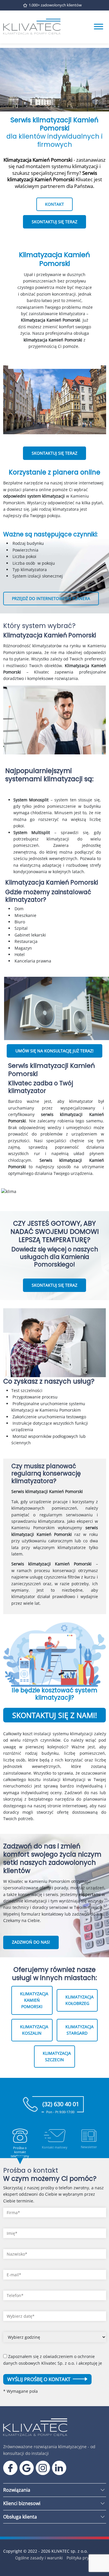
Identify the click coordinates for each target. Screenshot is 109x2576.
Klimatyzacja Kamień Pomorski (34, 2000)
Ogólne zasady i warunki (39, 2558)
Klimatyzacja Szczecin (57, 2056)
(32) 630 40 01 (61, 2106)
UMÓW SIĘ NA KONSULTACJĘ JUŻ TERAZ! (54, 1051)
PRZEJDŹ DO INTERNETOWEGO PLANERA (51, 598)
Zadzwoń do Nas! (31, 1942)
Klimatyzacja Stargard (79, 2030)
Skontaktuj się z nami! (55, 1715)
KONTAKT (54, 204)
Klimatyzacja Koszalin (34, 2030)
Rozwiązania (17, 2490)
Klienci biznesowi (22, 2503)
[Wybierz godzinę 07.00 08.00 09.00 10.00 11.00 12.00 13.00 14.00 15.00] (55, 2339)
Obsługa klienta (20, 2517)
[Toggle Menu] (99, 27)
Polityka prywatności (86, 2558)
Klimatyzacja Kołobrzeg (79, 2000)
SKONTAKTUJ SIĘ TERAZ (54, 222)
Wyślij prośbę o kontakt (39, 2379)
